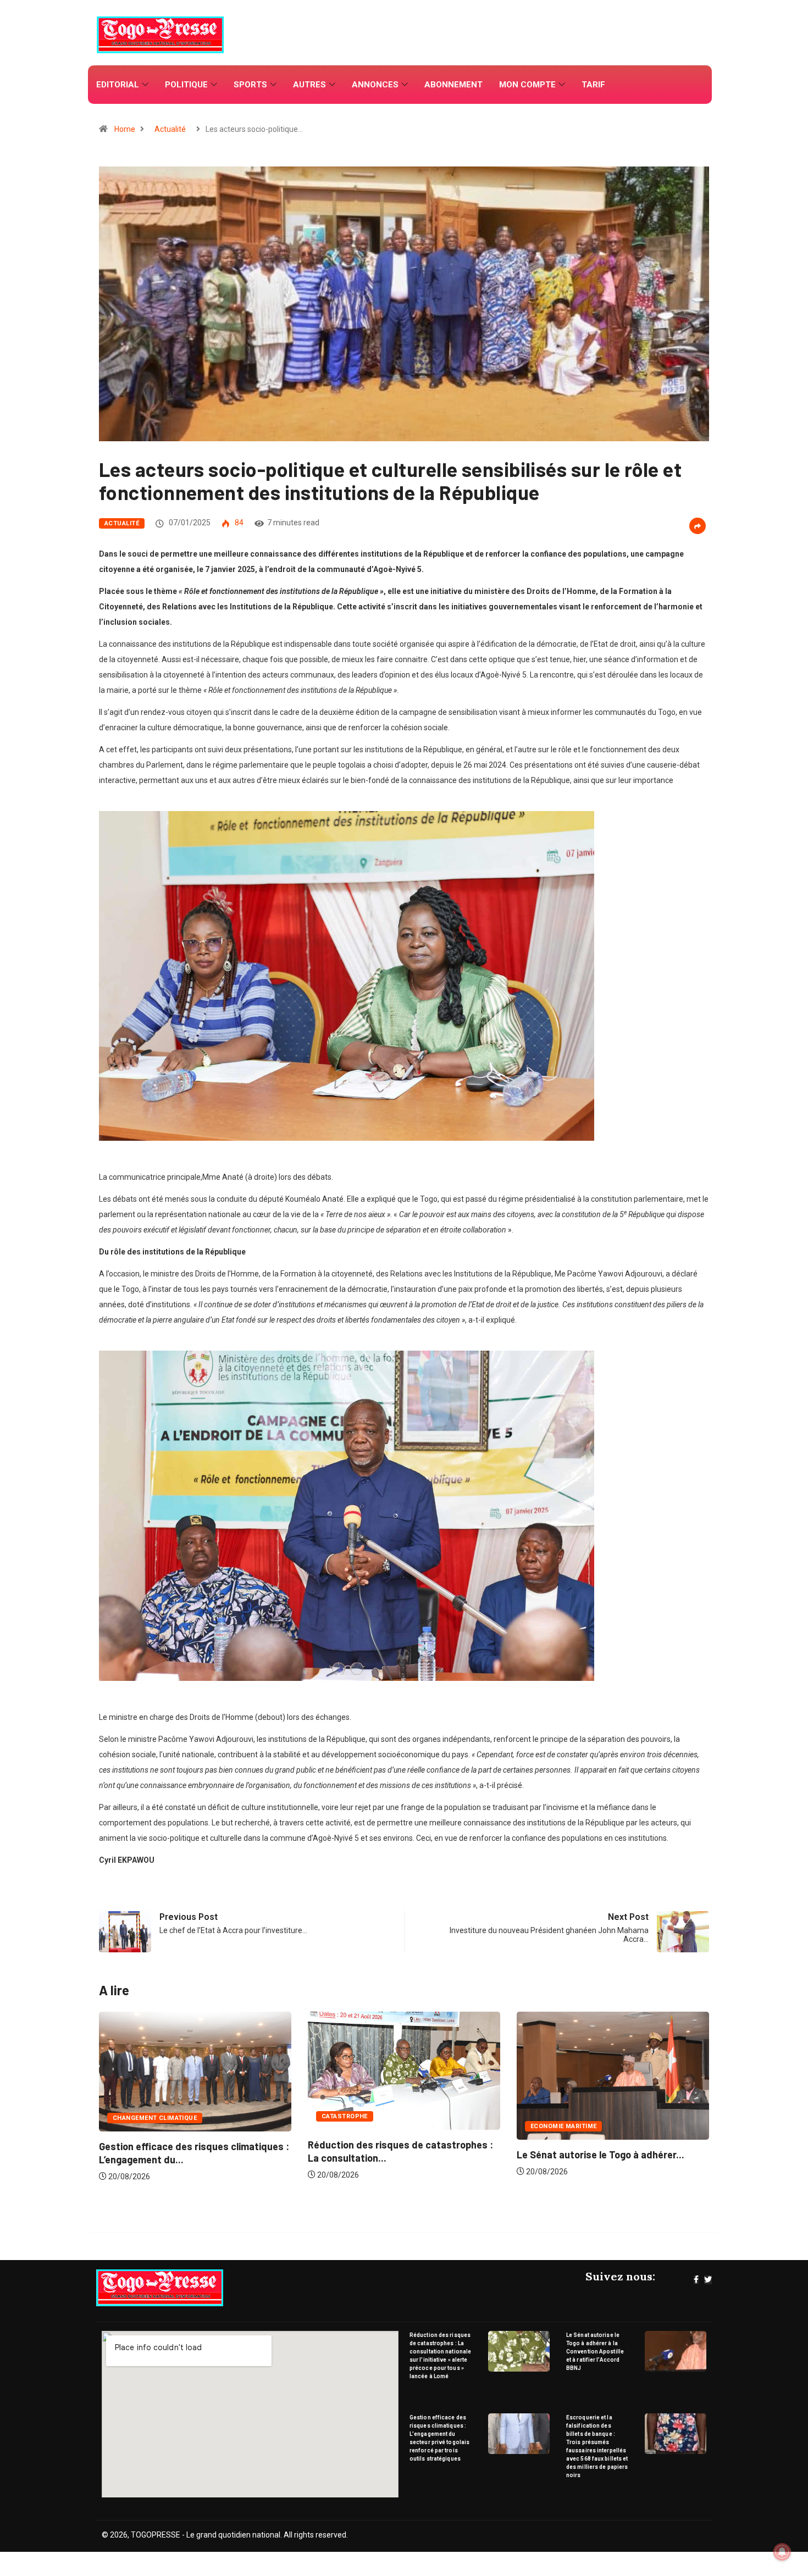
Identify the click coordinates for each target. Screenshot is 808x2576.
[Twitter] (708, 2280)
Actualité (170, 129)
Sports (250, 85)
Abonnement (453, 85)
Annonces (375, 85)
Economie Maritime (355, 2126)
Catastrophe (136, 2116)
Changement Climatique (572, 2118)
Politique (186, 85)
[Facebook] (696, 2280)
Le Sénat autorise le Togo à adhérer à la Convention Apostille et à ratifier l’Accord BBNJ (595, 2352)
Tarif (593, 85)
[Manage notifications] (782, 2552)
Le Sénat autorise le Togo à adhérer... (392, 2155)
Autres (309, 85)
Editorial (118, 85)
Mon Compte (527, 85)
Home (125, 129)
